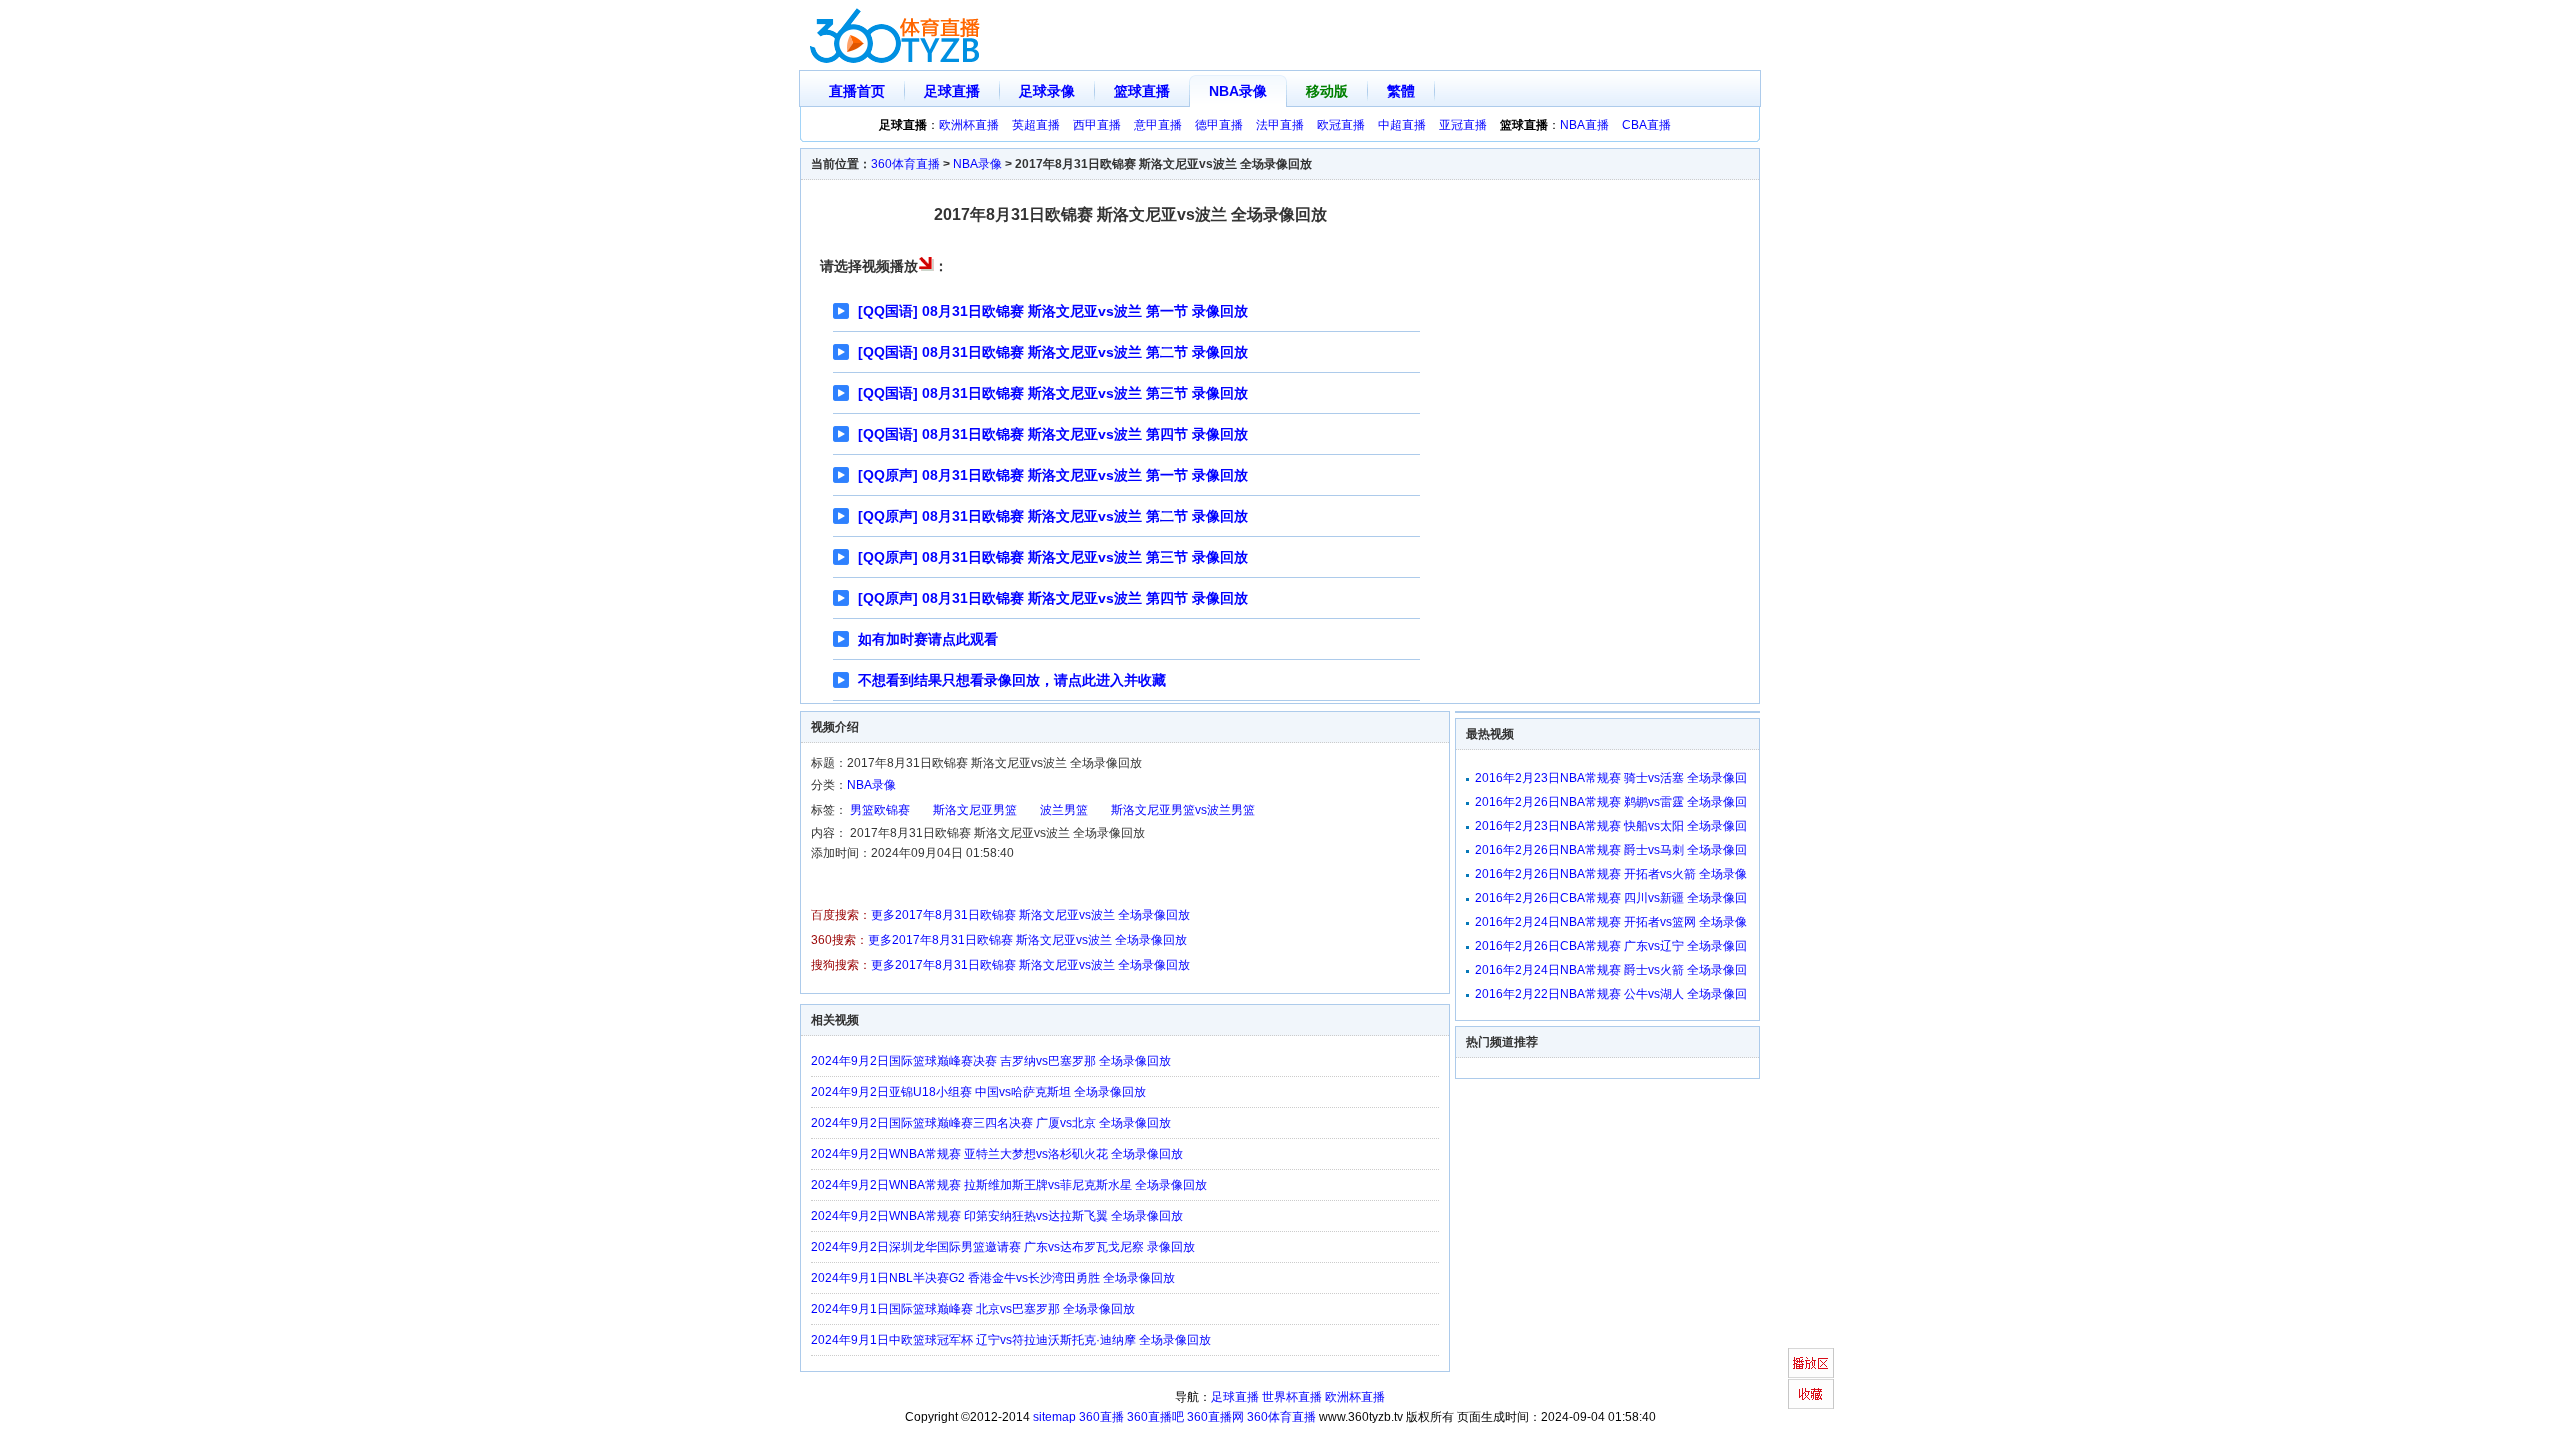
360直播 (1101, 1417)
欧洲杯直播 (969, 125)
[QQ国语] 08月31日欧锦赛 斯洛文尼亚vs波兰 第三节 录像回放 (1053, 393)
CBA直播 (1646, 125)
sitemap (1054, 1417)
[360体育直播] (896, 35)
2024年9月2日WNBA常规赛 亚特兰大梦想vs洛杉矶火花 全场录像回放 (997, 1154)
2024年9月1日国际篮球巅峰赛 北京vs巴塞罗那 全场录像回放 (973, 1309)
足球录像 (1047, 91)
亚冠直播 (1463, 125)
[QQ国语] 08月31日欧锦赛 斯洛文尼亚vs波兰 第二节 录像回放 (1053, 352)
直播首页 (857, 91)
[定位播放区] (1810, 1363)
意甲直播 (1158, 125)
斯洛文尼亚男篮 (975, 810)
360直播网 (1215, 1417)
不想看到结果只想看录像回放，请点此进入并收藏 (1012, 680)
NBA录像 (1238, 91)
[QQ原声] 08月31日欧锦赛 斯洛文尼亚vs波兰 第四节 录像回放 (1053, 598)
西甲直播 (1097, 125)
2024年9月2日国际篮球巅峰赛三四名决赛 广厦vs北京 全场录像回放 (991, 1123)
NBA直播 (1584, 125)
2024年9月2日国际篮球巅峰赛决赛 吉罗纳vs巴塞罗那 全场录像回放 (991, 1061)
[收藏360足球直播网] (1810, 1394)
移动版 (1327, 91)
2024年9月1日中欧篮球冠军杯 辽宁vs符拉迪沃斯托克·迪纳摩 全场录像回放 (1011, 1340)
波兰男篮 (1064, 810)
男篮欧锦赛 (880, 810)
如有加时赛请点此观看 (928, 639)
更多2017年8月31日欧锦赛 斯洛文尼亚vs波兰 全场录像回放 (1030, 915)
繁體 (1401, 91)
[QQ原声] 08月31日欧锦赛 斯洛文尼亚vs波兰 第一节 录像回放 (1053, 475)
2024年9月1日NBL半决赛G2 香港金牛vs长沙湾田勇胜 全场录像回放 (993, 1278)
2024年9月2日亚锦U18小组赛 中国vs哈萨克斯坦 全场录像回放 (978, 1092)
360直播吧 (1155, 1417)
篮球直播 (1142, 91)
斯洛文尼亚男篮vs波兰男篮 (1183, 810)
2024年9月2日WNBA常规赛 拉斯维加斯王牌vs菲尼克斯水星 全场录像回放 (1009, 1185)
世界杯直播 (1292, 1397)
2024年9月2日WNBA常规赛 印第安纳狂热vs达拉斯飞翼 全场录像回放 (997, 1216)
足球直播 (952, 91)
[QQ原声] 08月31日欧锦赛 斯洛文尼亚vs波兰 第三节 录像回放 (1053, 557)
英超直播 (1036, 125)
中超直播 (1402, 125)
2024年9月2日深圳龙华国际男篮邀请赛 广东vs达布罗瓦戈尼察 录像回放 (1003, 1247)
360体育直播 (905, 164)
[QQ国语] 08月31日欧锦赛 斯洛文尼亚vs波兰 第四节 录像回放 (1053, 434)
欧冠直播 (1341, 125)
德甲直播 (1219, 125)
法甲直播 (1280, 125)
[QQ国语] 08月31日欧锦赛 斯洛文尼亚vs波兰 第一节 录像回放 (1053, 311)
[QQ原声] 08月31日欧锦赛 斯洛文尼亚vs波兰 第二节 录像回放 (1053, 516)
